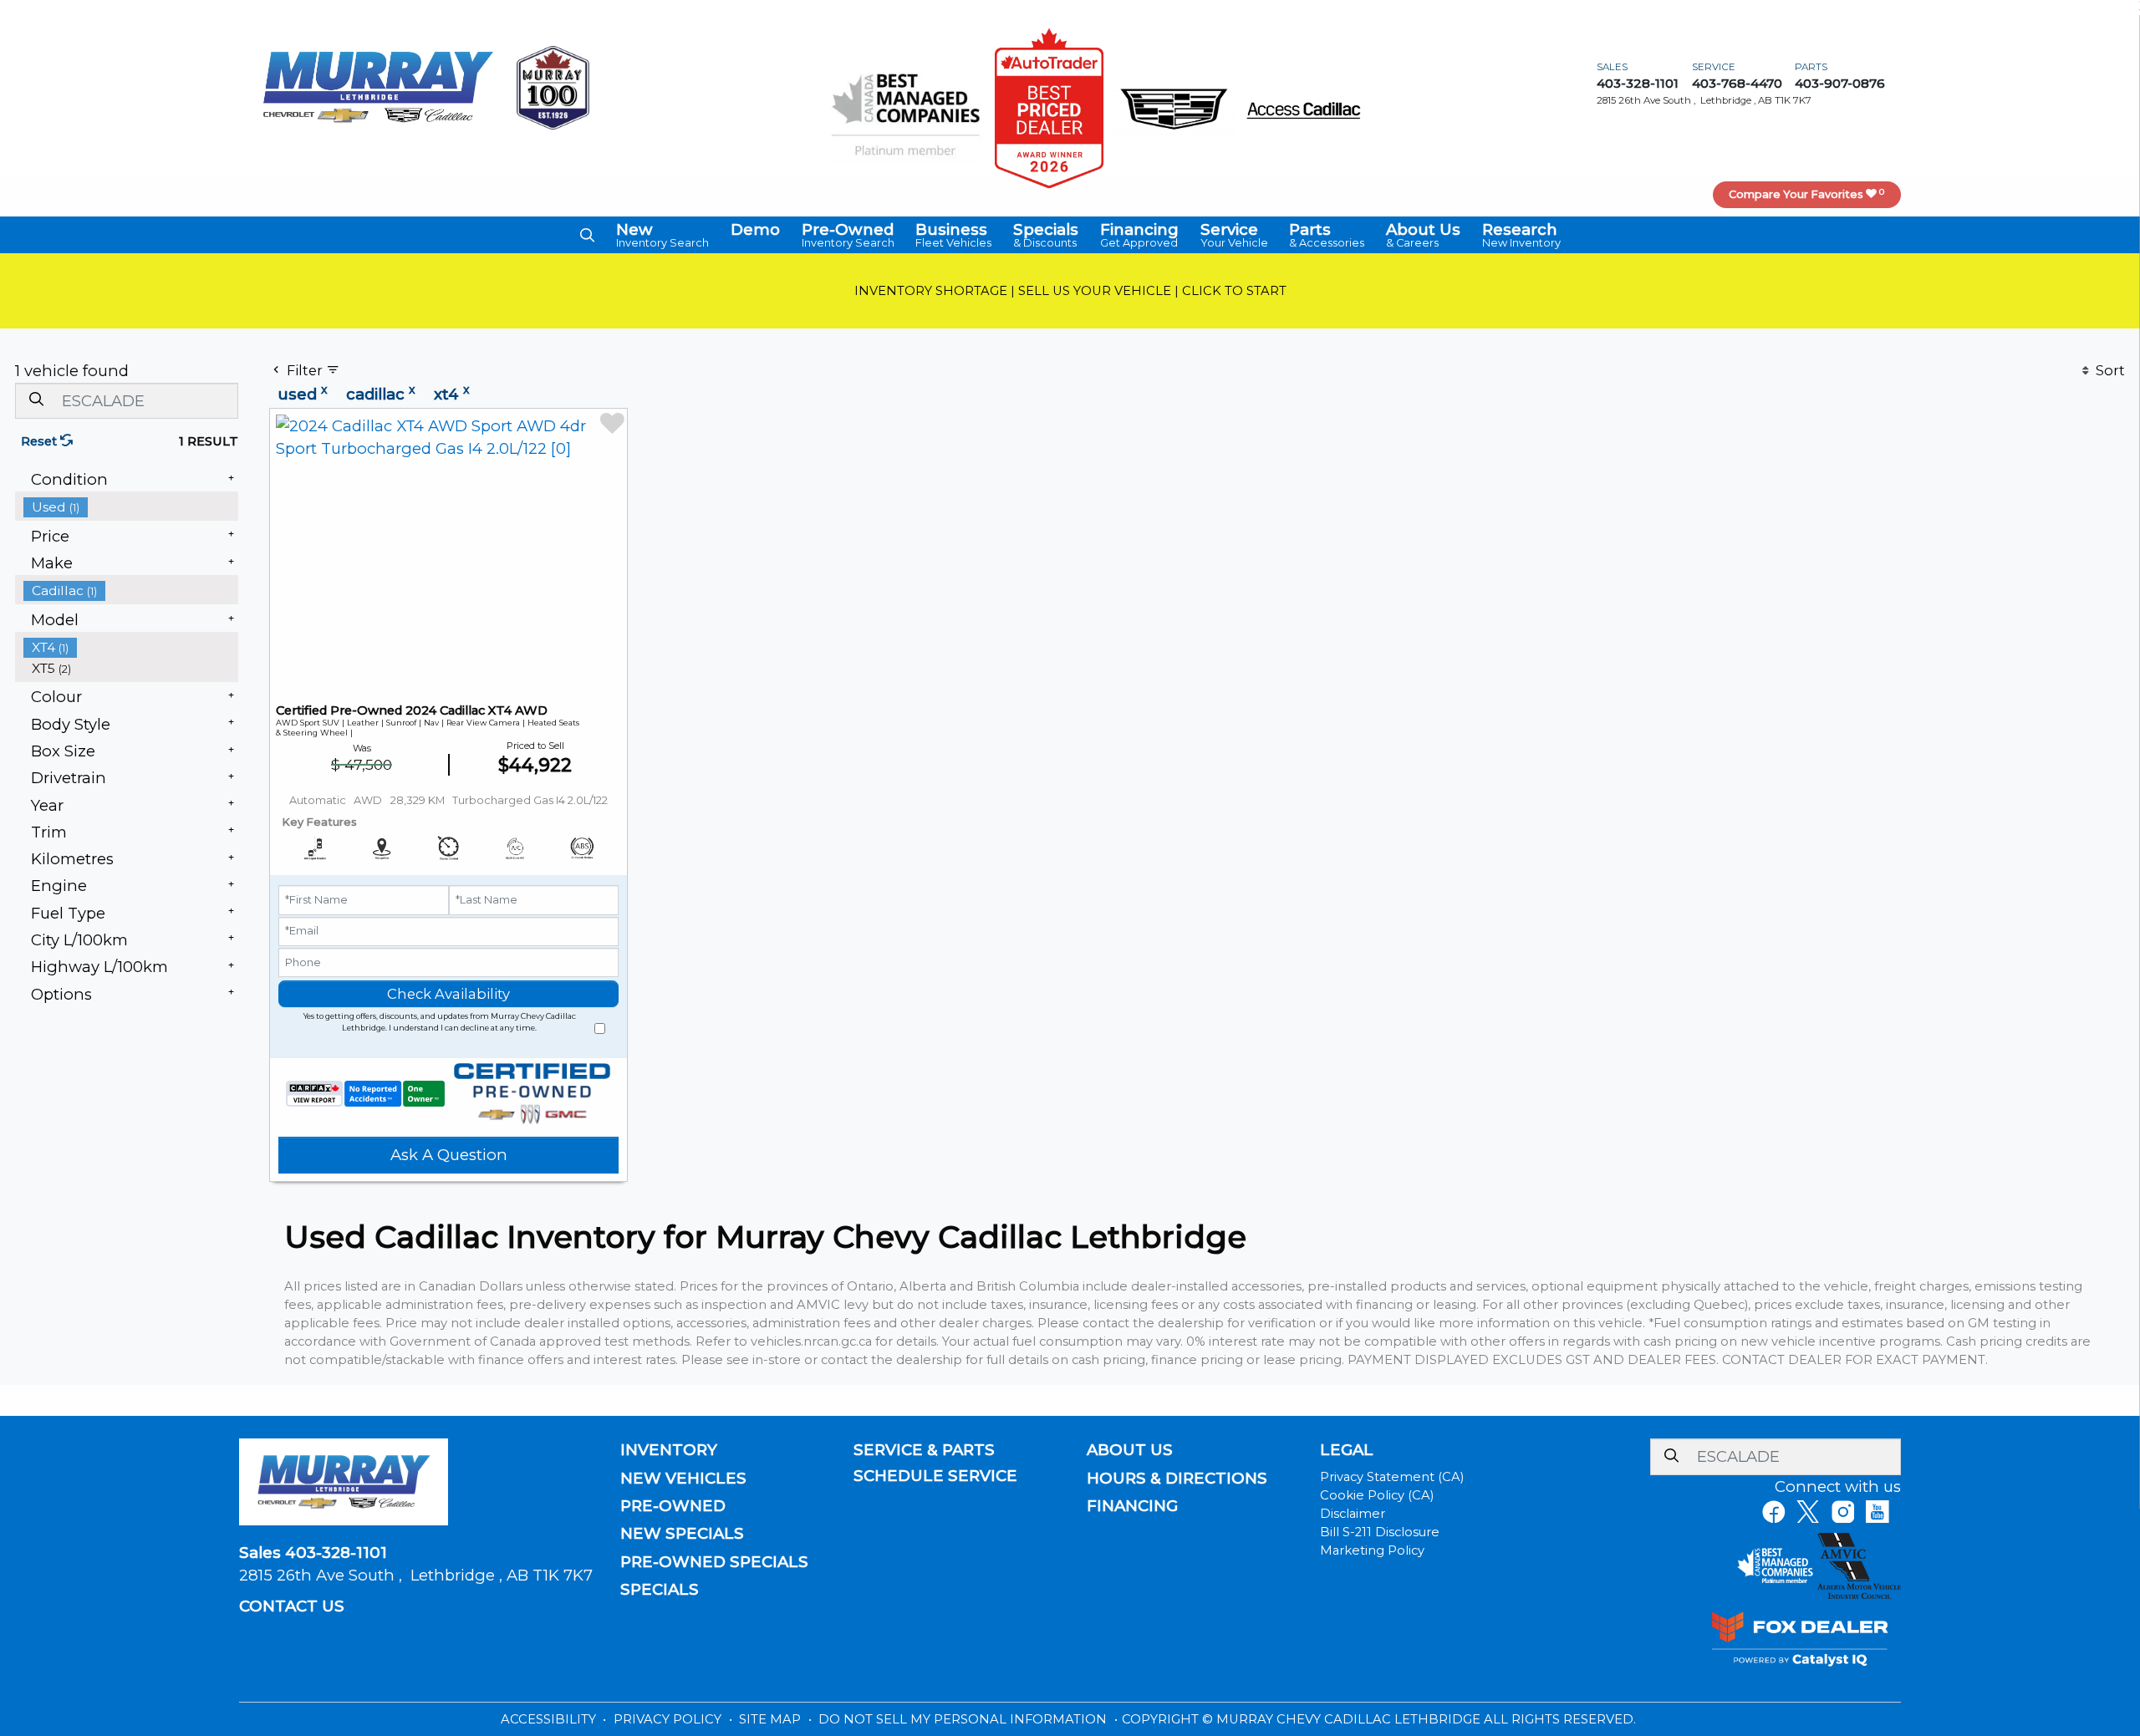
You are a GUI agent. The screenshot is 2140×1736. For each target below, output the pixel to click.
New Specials (682, 1534)
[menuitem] (131, 507)
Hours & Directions (1177, 1479)
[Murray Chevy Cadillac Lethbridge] (378, 87)
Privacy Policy (669, 1719)
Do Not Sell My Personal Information (964, 1719)
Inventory (669, 1450)
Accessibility (550, 1719)
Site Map (772, 1719)
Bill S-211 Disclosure (1380, 1532)
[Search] (36, 400)
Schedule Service (935, 1476)
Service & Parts (924, 1450)
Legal (1347, 1450)
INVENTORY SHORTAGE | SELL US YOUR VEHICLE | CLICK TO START (1070, 291)
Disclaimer (1353, 1514)
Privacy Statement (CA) (1392, 1477)
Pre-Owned (673, 1506)
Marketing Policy (1372, 1550)
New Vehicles (683, 1479)
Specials (660, 1590)
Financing (1132, 1506)
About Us (1130, 1450)
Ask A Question (449, 1155)
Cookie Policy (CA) (1377, 1495)
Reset (41, 441)
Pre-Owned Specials (714, 1562)
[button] (587, 235)
